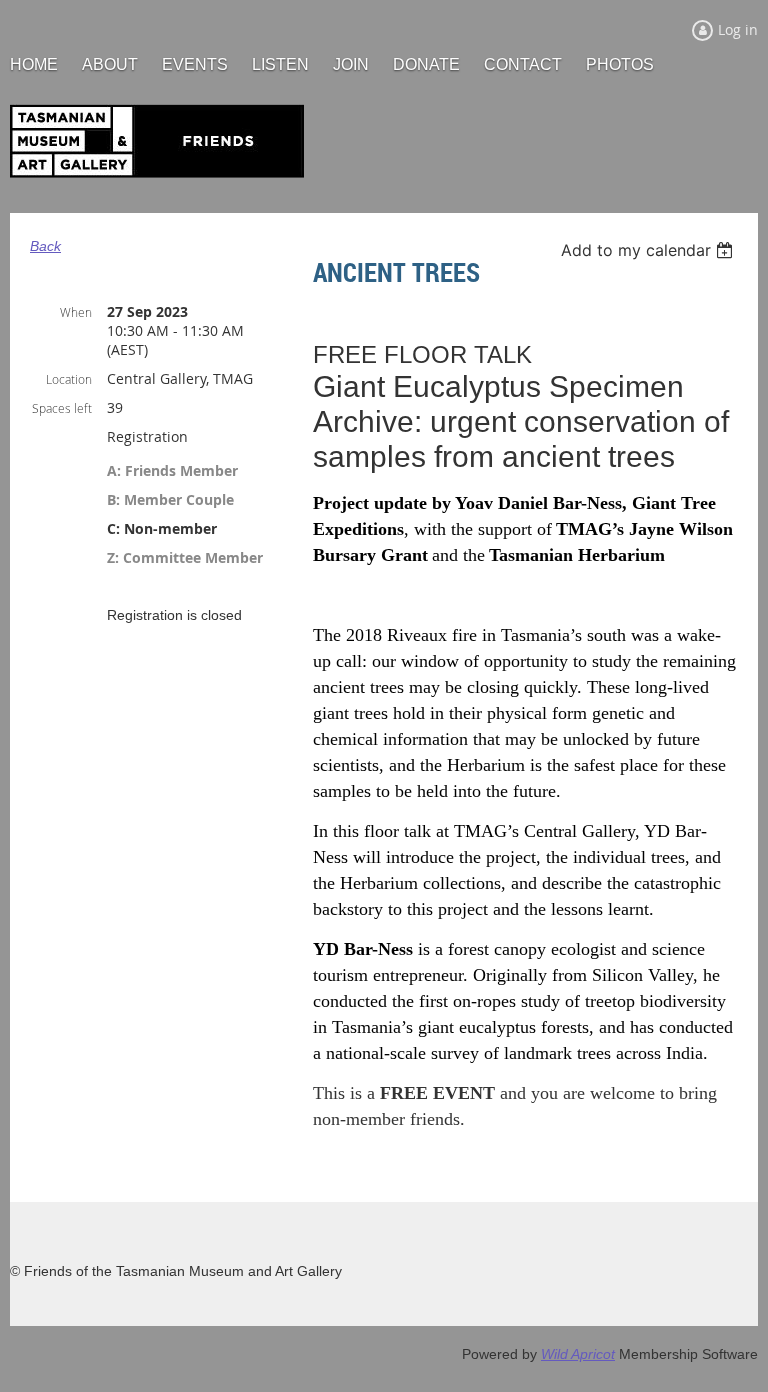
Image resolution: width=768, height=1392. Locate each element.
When (76, 312)
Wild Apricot (578, 1354)
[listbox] (649, 250)
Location (69, 379)
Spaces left (62, 408)
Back (45, 246)
